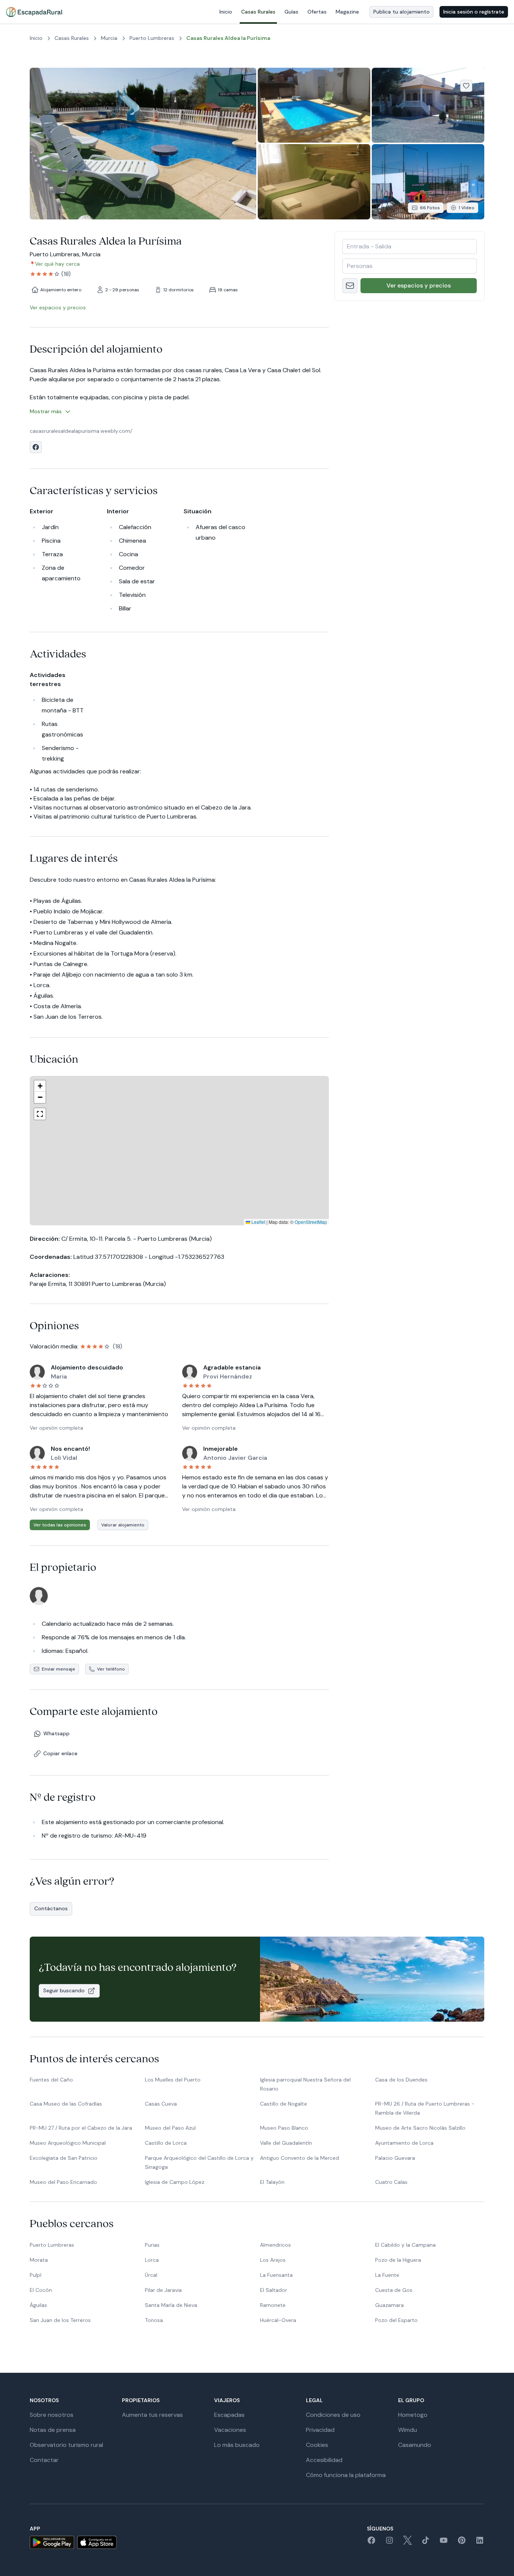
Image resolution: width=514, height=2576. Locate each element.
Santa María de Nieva (171, 2305)
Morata (39, 2260)
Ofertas (317, 12)
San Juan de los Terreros (60, 2320)
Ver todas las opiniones (60, 1525)
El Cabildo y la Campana (405, 2245)
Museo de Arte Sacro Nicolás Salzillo (420, 2128)
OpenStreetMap (311, 1222)
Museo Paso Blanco (284, 2128)
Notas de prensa (53, 2430)
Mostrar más (46, 411)
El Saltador (274, 2290)
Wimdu (408, 2430)
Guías (291, 12)
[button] (157, 1141)
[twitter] (408, 2543)
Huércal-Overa (278, 2320)
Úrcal (151, 2275)
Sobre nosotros (52, 2415)
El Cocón (41, 2290)
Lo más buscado (237, 2445)
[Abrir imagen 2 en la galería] (314, 105)
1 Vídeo (467, 208)
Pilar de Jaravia (163, 2290)
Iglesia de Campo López (175, 2182)
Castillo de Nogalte (284, 2104)
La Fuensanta (276, 2275)
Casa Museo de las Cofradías (66, 2104)
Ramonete (273, 2305)
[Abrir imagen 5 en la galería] (428, 182)
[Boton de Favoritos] (466, 86)
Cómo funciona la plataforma (346, 2475)
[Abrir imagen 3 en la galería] (428, 105)
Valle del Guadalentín (286, 2143)
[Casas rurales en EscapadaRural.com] (34, 12)
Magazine (347, 12)
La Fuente (387, 2275)
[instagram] (389, 2543)
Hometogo (413, 2415)
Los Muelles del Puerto (173, 2080)
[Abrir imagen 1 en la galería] (143, 144)
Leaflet (258, 1222)
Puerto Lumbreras (52, 2245)
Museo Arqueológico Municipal (68, 2143)
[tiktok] (426, 2543)
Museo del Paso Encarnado (63, 2182)
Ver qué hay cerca (57, 264)
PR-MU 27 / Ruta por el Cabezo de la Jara (81, 2128)
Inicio (226, 12)
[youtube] (444, 2543)
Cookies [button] (317, 2445)
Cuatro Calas (391, 2182)
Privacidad (320, 2430)
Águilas (38, 2305)
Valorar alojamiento (123, 1525)
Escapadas (229, 2415)
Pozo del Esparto (396, 2320)
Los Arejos (273, 2260)
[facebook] (371, 2543)
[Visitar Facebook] (36, 447)
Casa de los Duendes (401, 2080)
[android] (52, 2542)
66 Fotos (430, 208)
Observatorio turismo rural (66, 2445)
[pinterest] (462, 2543)
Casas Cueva (161, 2104)
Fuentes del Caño (51, 2080)
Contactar (44, 2460)
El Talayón (272, 2182)
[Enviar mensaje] (350, 286)
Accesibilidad (324, 2460)
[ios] (97, 2542)
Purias (152, 2245)
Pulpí (36, 2275)
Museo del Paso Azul (170, 2128)
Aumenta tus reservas (152, 2415)
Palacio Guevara (395, 2158)
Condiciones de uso (333, 2415)
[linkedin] (480, 2543)
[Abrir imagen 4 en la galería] (314, 182)
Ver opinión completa (56, 1428)
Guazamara (389, 2305)
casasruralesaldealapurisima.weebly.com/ (81, 431)
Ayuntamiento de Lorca (404, 2143)
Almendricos (275, 2245)
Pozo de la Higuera (398, 2260)
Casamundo (415, 2445)
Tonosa (154, 2320)
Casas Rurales (258, 12)
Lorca (152, 2260)
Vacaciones (230, 2430)
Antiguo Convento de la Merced (300, 2158)
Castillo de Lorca (166, 2143)
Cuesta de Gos (394, 2290)
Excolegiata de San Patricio (64, 2158)
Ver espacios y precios (419, 285)
